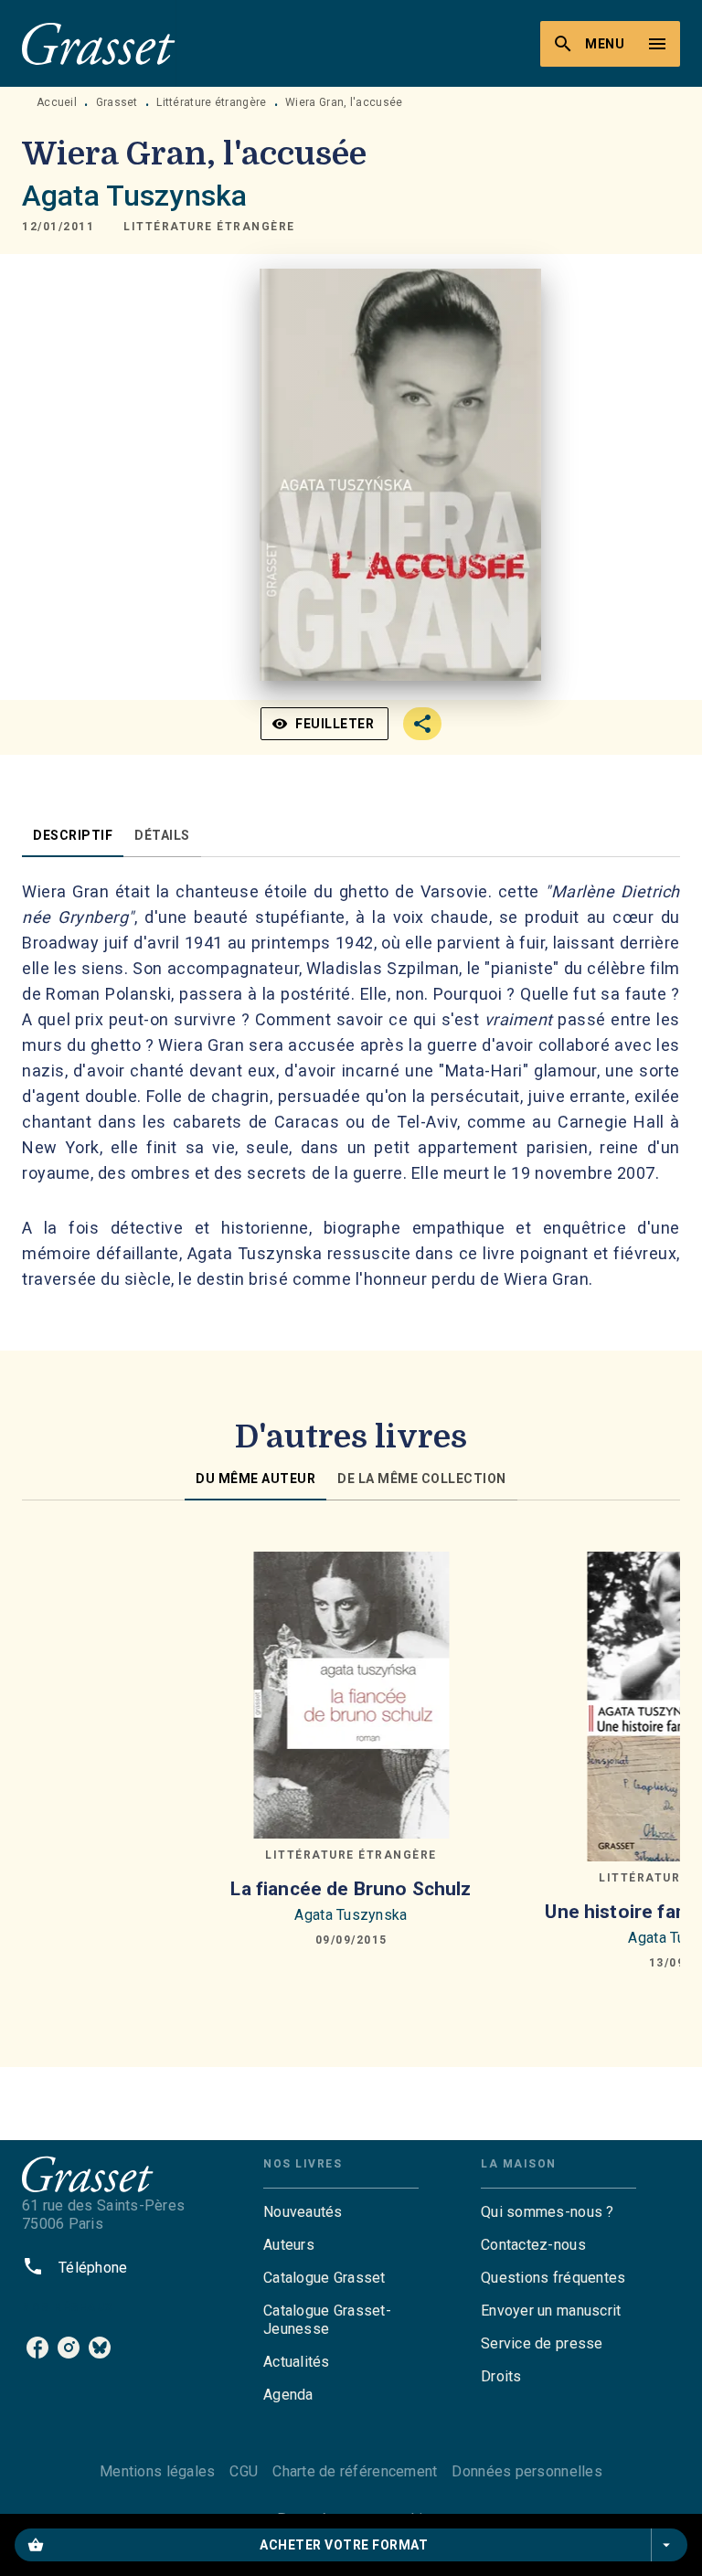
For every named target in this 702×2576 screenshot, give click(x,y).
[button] (209, 227)
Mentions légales (157, 2471)
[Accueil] (99, 43)
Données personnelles (526, 2471)
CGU (244, 2471)
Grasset (117, 102)
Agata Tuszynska (134, 196)
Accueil (57, 102)
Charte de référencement (355, 2471)
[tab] (73, 835)
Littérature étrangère (211, 102)
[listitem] (37, 2348)
